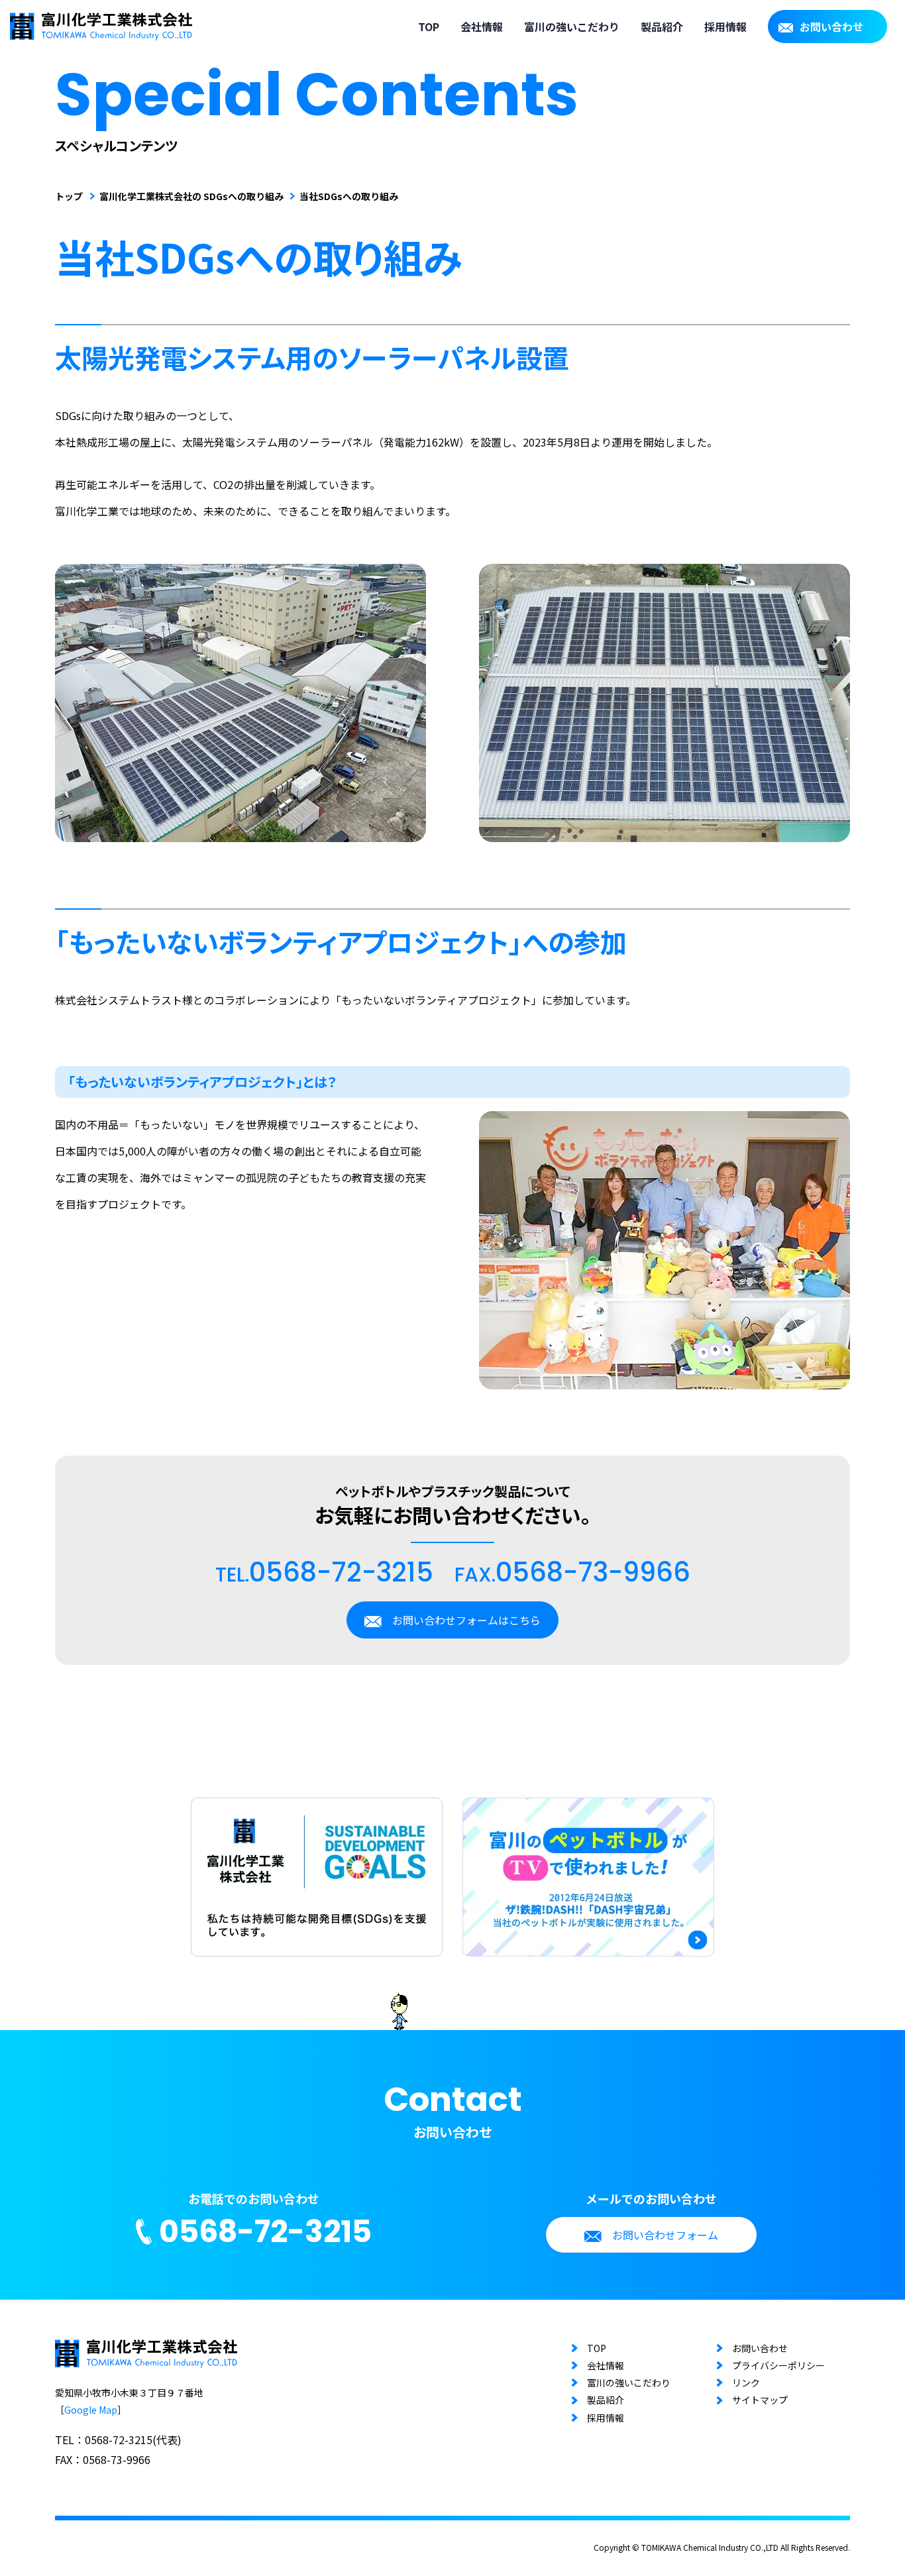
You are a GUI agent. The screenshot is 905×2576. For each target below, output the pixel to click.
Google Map (91, 2410)
